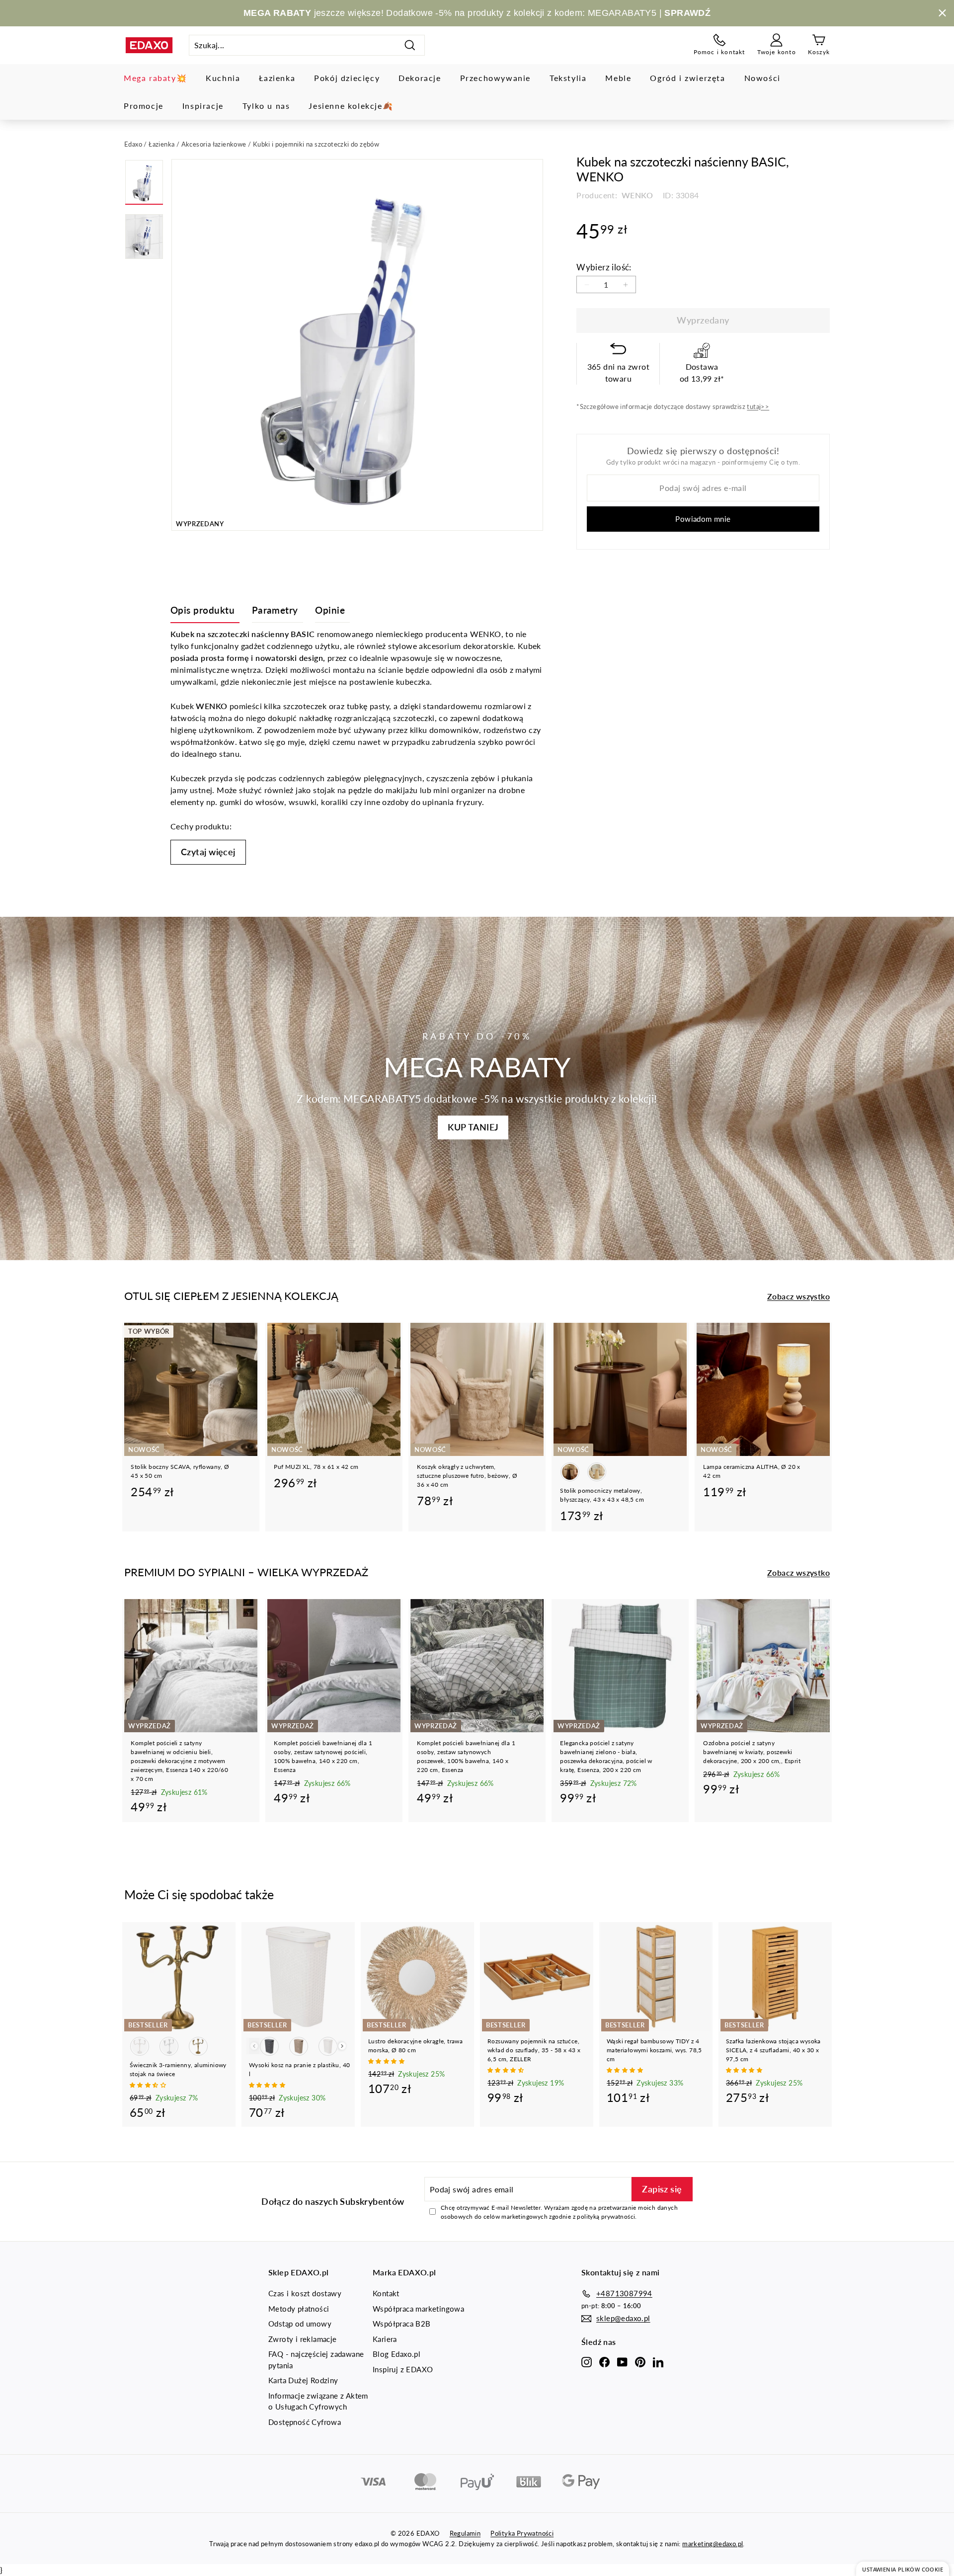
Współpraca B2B (402, 2324)
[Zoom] (357, 345)
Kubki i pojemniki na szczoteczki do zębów (316, 144)
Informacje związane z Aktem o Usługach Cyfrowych (318, 2401)
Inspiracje (203, 106)
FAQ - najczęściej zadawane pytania (316, 2360)
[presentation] (342, 2046)
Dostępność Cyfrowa (305, 2422)
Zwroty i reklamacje (303, 2339)
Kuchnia (223, 78)
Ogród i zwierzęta (687, 78)
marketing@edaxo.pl (713, 2544)
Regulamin (465, 2533)
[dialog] (903, 2569)
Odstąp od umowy (300, 2324)
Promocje (144, 106)
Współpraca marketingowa (418, 2309)
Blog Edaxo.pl (397, 2354)
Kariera (385, 2339)
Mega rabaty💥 (155, 78)
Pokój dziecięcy (347, 78)
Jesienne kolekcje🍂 (351, 106)
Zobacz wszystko (798, 1296)
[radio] (570, 1472)
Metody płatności (299, 2309)
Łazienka (277, 78)
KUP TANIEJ (473, 1127)
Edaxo (133, 144)
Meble (618, 78)
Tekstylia (568, 78)
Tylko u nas (266, 106)
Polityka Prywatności (522, 2533)
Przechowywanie (495, 78)
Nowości (762, 78)
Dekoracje (420, 78)
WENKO (636, 195)
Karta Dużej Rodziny (303, 2380)
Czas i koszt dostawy (305, 2293)
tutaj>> (758, 406)
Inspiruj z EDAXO (403, 2369)
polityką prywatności (606, 2216)
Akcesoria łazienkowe (214, 144)
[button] (149, 2085)
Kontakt (386, 2293)
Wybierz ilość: (604, 267)
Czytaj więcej (208, 852)
